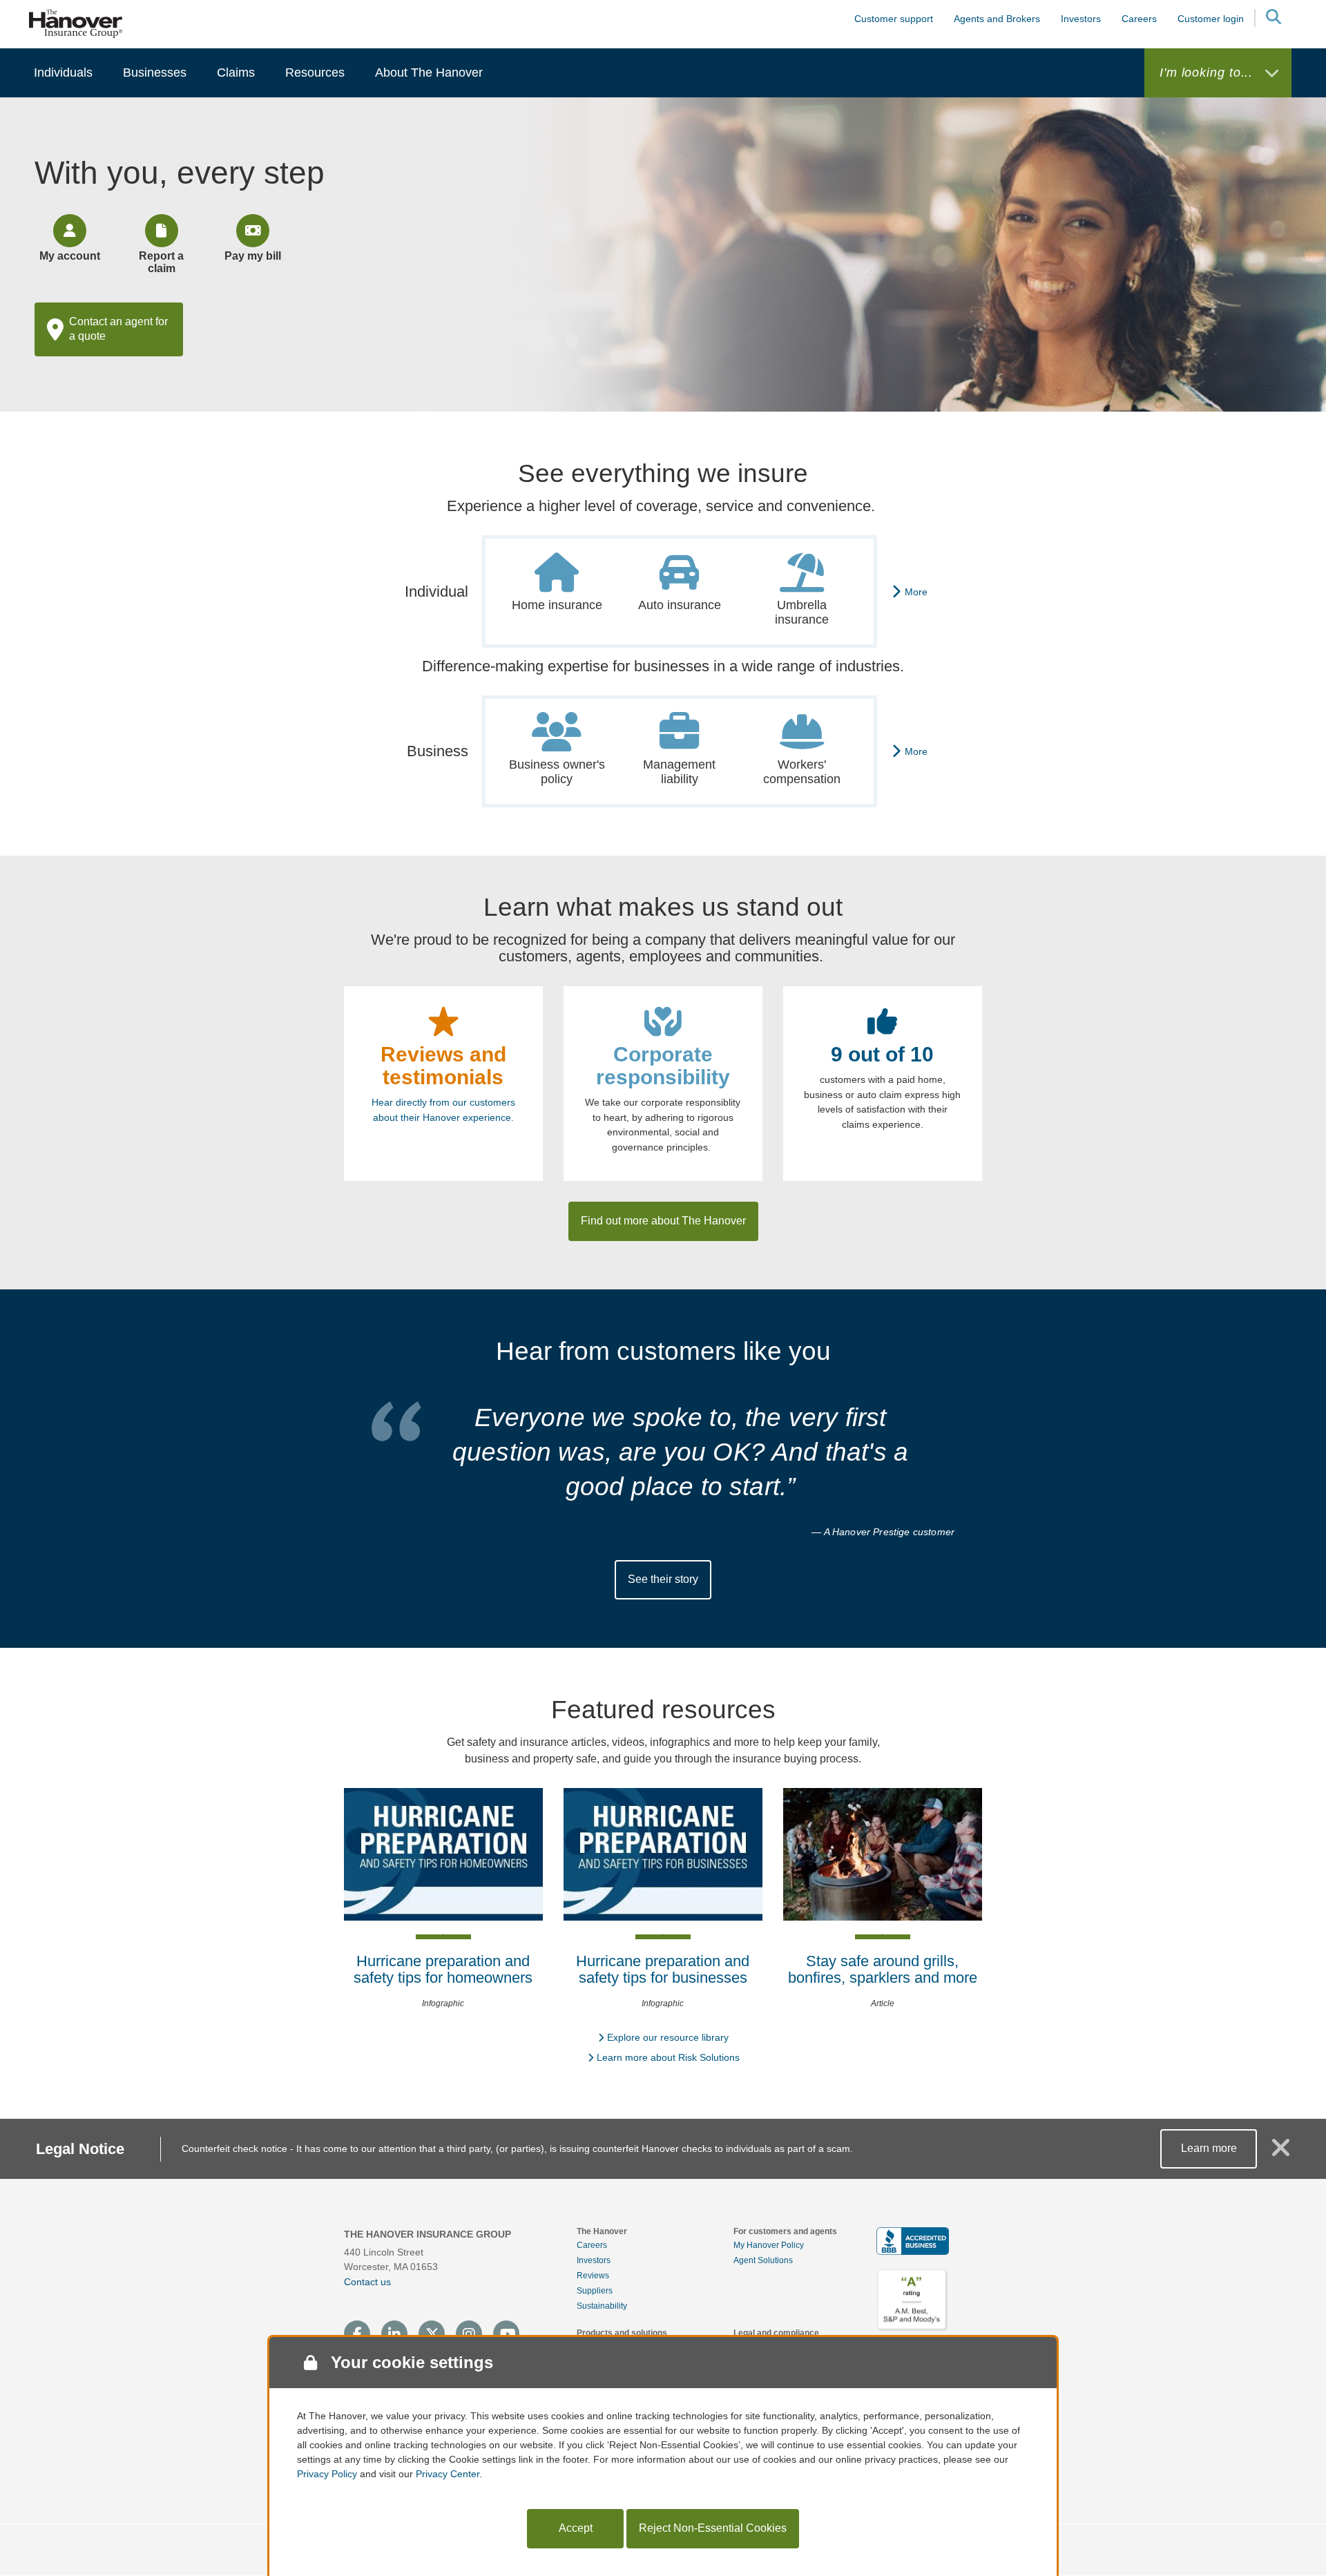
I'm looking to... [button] (1208, 73)
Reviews (593, 2276)
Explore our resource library (668, 2037)
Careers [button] (1139, 19)
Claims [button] (236, 73)
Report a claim (161, 262)
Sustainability (602, 2306)
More (916, 592)
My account (70, 256)
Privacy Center (448, 2474)
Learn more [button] (1209, 2148)
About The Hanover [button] (429, 73)
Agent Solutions (763, 2260)
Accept (576, 2528)
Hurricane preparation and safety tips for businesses (663, 1969)
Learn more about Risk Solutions (668, 2057)
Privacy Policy (327, 2474)
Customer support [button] (894, 19)
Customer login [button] (1211, 19)
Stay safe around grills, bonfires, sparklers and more (883, 1969)
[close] (1281, 2153)
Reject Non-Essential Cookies (713, 2528)
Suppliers (595, 2291)
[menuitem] (63, 73)
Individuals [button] (63, 73)
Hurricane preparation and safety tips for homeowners (443, 1969)
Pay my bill (253, 256)
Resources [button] (315, 73)
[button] (1273, 19)
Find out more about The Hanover (663, 1221)
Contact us (367, 2282)
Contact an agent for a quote (118, 329)
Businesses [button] (155, 73)
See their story (663, 1579)
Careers (592, 2245)
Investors (1081, 19)
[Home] (76, 23)
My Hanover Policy (769, 2245)
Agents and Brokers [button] (997, 19)
